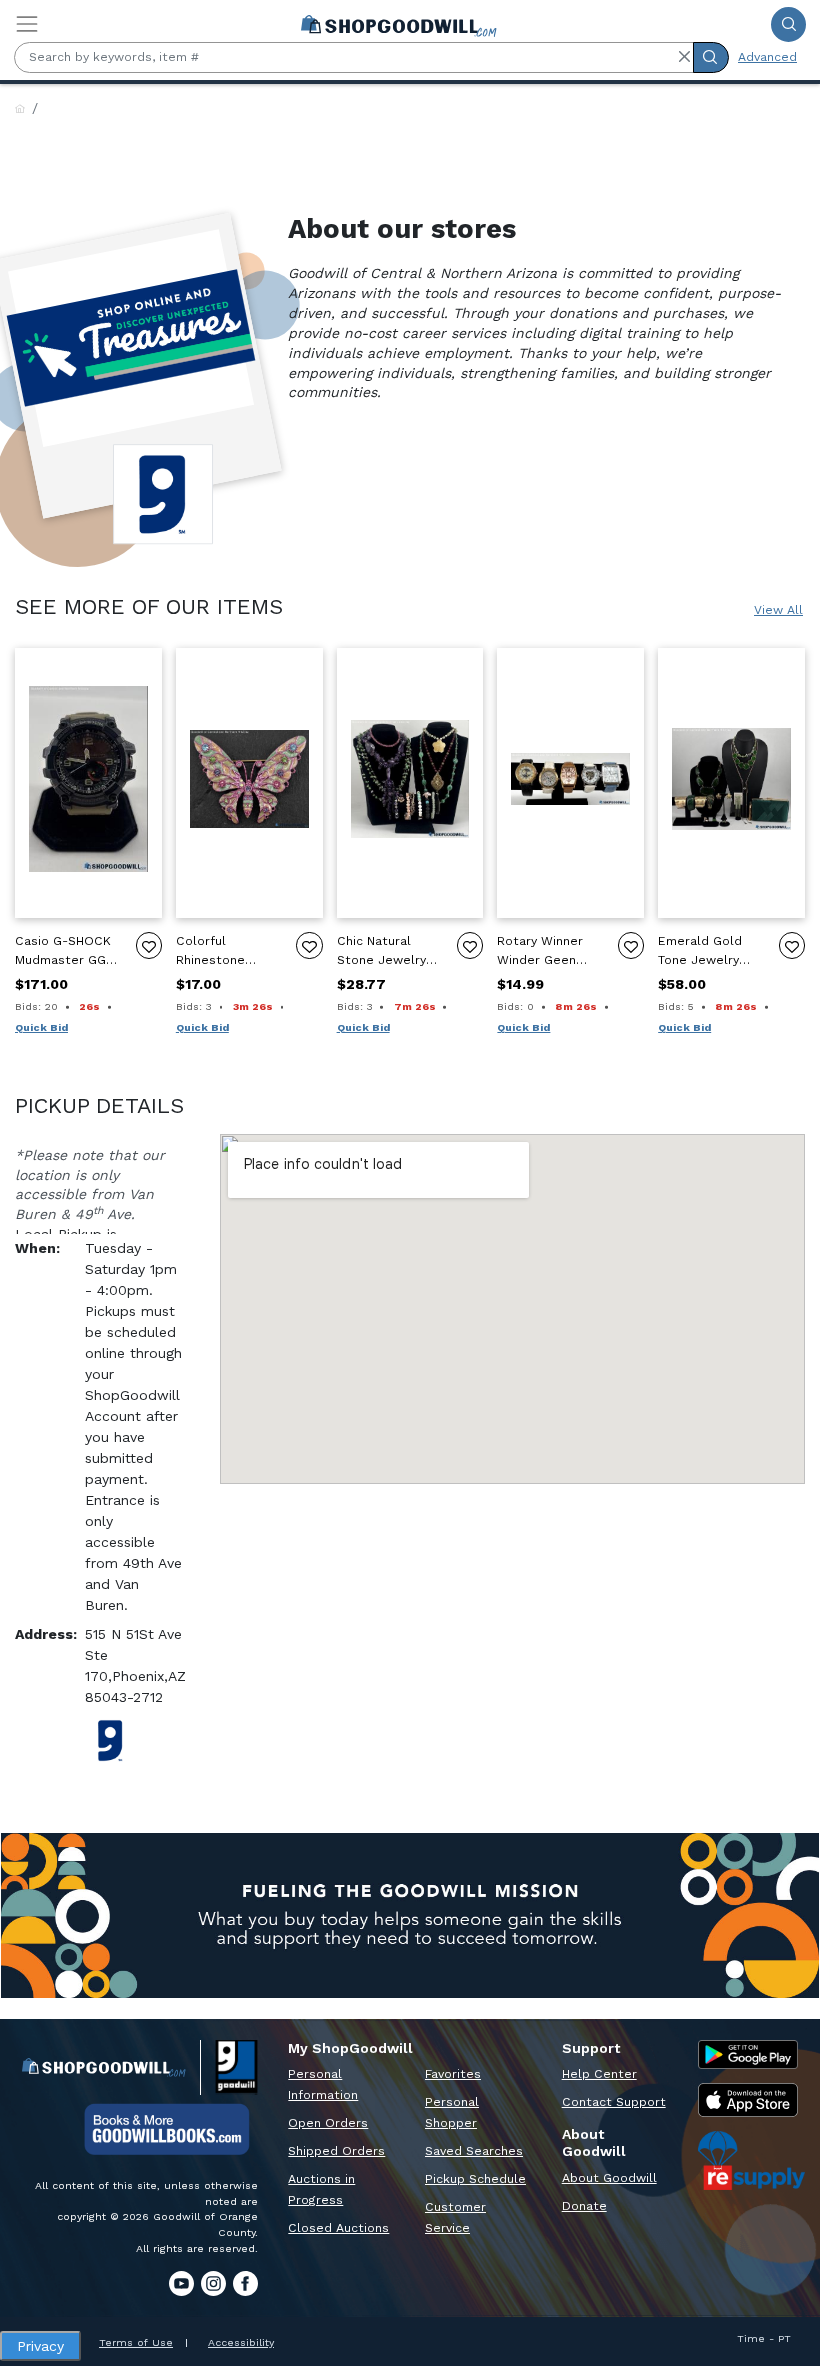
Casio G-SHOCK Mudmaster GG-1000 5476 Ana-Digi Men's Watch (67, 951)
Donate (584, 2206)
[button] (684, 57)
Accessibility (241, 2342)
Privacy (40, 2346)
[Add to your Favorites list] (149, 945)
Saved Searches (474, 2151)
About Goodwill (609, 2178)
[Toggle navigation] (27, 24)
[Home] (20, 109)
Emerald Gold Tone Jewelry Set (700, 951)
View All (778, 610)
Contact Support (614, 2102)
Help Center (599, 2074)
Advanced (767, 57)
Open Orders (328, 2123)
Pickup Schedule (475, 2179)
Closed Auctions (338, 2228)
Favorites (453, 2074)
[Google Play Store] (748, 2055)
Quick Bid (41, 1027)
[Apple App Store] (748, 2099)
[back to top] (788, 2292)
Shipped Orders (336, 2151)
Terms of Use (136, 2342)
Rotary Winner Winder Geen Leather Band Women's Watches (540, 951)
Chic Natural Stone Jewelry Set (381, 951)
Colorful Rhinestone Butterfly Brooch (226, 951)
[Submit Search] (788, 24)
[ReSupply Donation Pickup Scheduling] (751, 2160)
